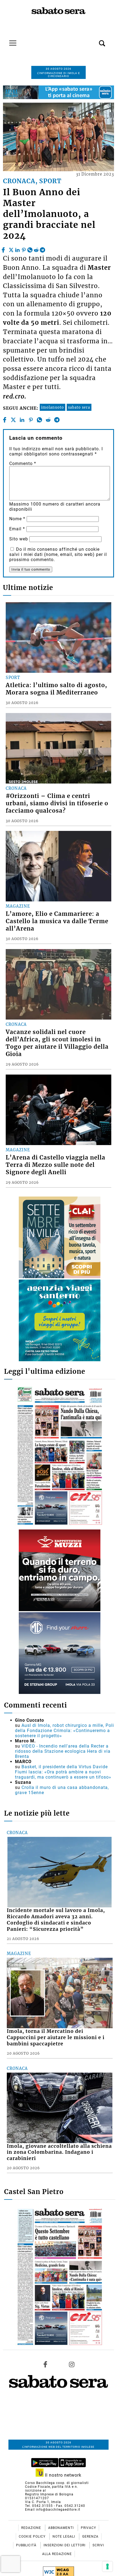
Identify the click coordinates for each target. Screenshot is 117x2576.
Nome (17, 519)
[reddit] (36, 249)
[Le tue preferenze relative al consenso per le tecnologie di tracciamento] (107, 2566)
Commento (23, 464)
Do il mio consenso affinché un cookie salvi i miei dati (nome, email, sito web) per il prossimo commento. (58, 554)
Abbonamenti (61, 2528)
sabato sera (79, 407)
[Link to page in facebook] (45, 2364)
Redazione (32, 2528)
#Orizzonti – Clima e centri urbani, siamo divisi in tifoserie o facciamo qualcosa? (57, 803)
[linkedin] (17, 249)
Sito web (19, 539)
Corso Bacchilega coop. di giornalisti (57, 2483)
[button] (94, 40)
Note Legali (64, 2537)
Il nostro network (62, 2475)
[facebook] (4, 249)
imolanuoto (53, 407)
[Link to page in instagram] (72, 2364)
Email (17, 529)
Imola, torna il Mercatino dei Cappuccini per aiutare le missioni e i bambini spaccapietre (56, 2037)
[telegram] (42, 249)
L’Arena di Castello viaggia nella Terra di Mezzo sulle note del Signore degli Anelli (56, 1165)
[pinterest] (24, 249)
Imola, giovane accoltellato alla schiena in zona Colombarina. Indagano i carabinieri (59, 2152)
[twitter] (11, 249)
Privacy (88, 2528)
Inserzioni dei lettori (65, 2545)
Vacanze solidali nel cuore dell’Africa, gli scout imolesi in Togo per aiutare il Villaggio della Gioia (57, 1043)
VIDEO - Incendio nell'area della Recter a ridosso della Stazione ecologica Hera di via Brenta (63, 1751)
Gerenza (90, 2537)
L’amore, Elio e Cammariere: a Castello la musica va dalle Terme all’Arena (57, 921)
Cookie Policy (33, 2537)
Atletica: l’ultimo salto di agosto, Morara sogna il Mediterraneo (56, 689)
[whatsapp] (30, 249)
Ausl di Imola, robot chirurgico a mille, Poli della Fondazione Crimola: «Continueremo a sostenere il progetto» (64, 1731)
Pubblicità (27, 2545)
